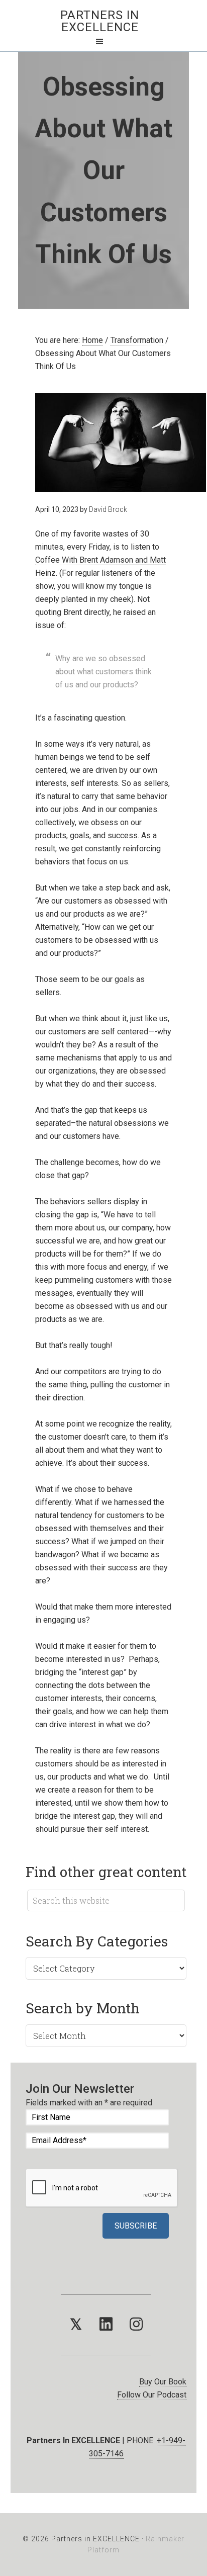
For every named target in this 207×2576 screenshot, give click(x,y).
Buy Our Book (163, 2382)
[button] (76, 2325)
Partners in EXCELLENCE (100, 21)
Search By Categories (97, 1941)
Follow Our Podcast (152, 2395)
